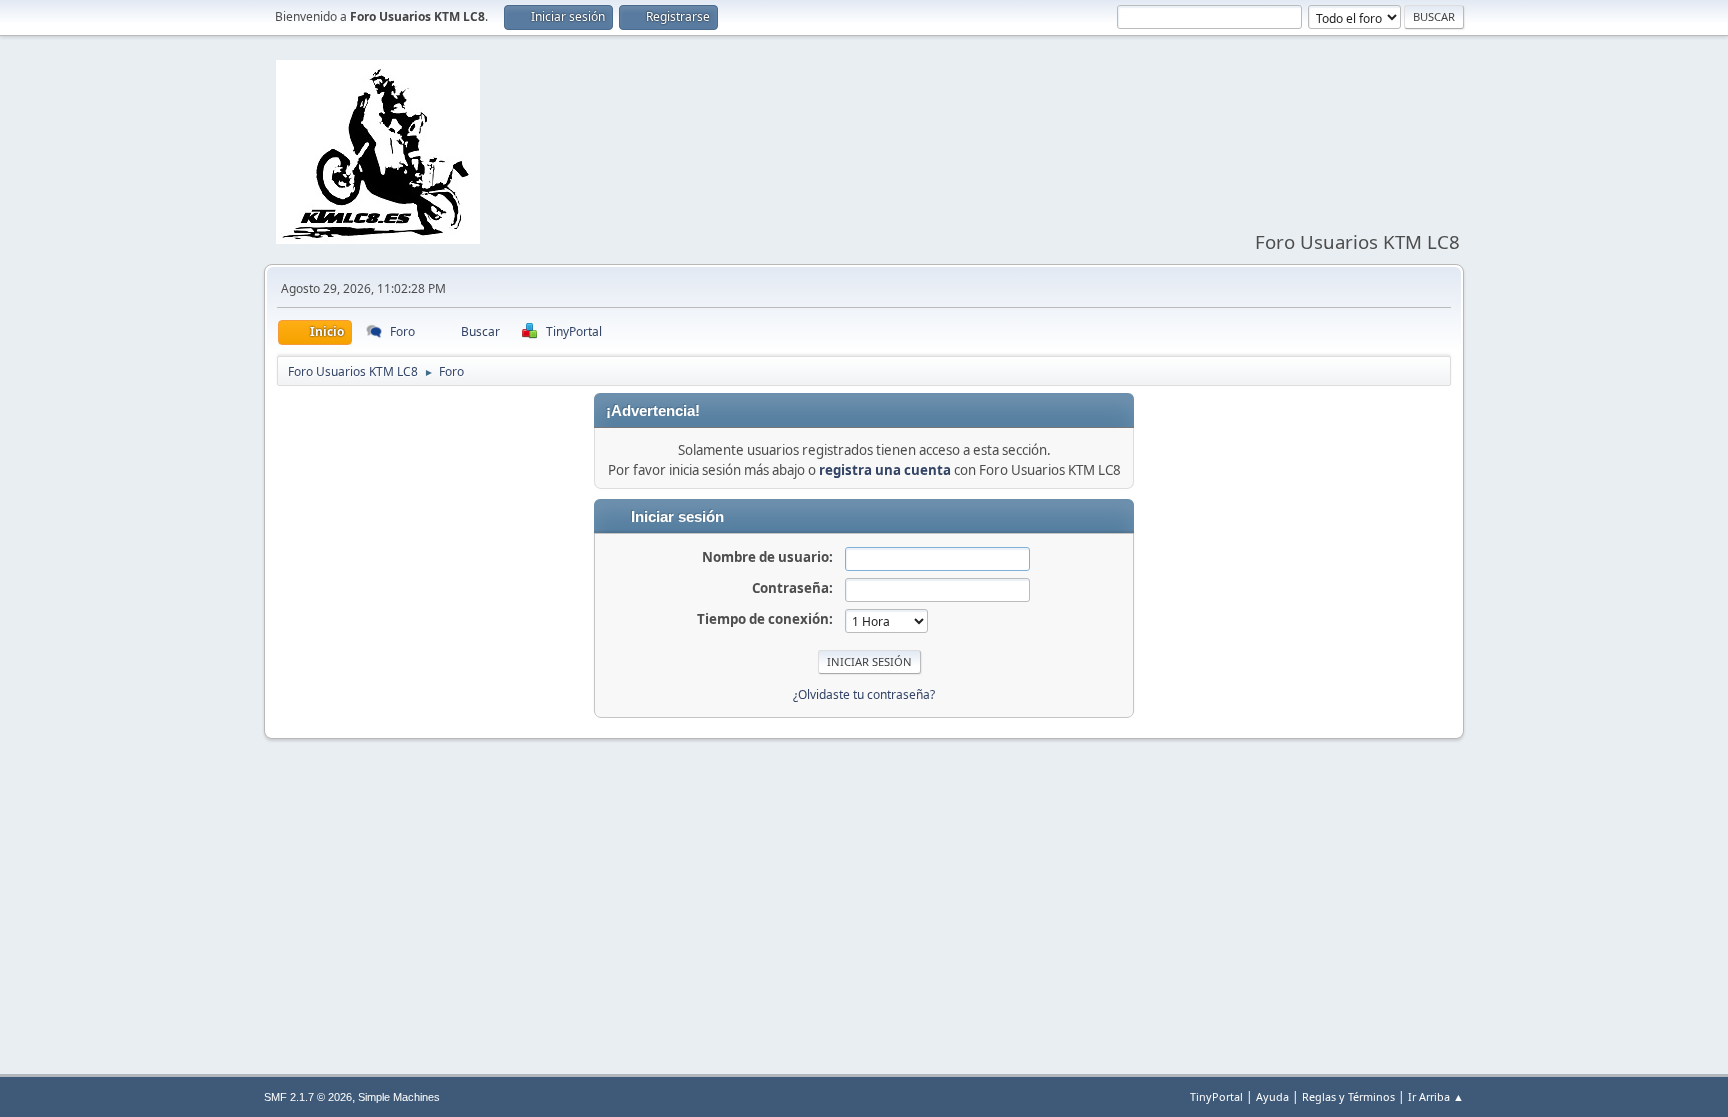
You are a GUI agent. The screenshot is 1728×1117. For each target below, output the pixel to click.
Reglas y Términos (1348, 1096)
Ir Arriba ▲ (1436, 1096)
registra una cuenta (885, 470)
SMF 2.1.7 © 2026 (308, 1097)
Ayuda (1272, 1096)
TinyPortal (1216, 1096)
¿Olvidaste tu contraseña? (864, 694)
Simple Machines (399, 1097)
